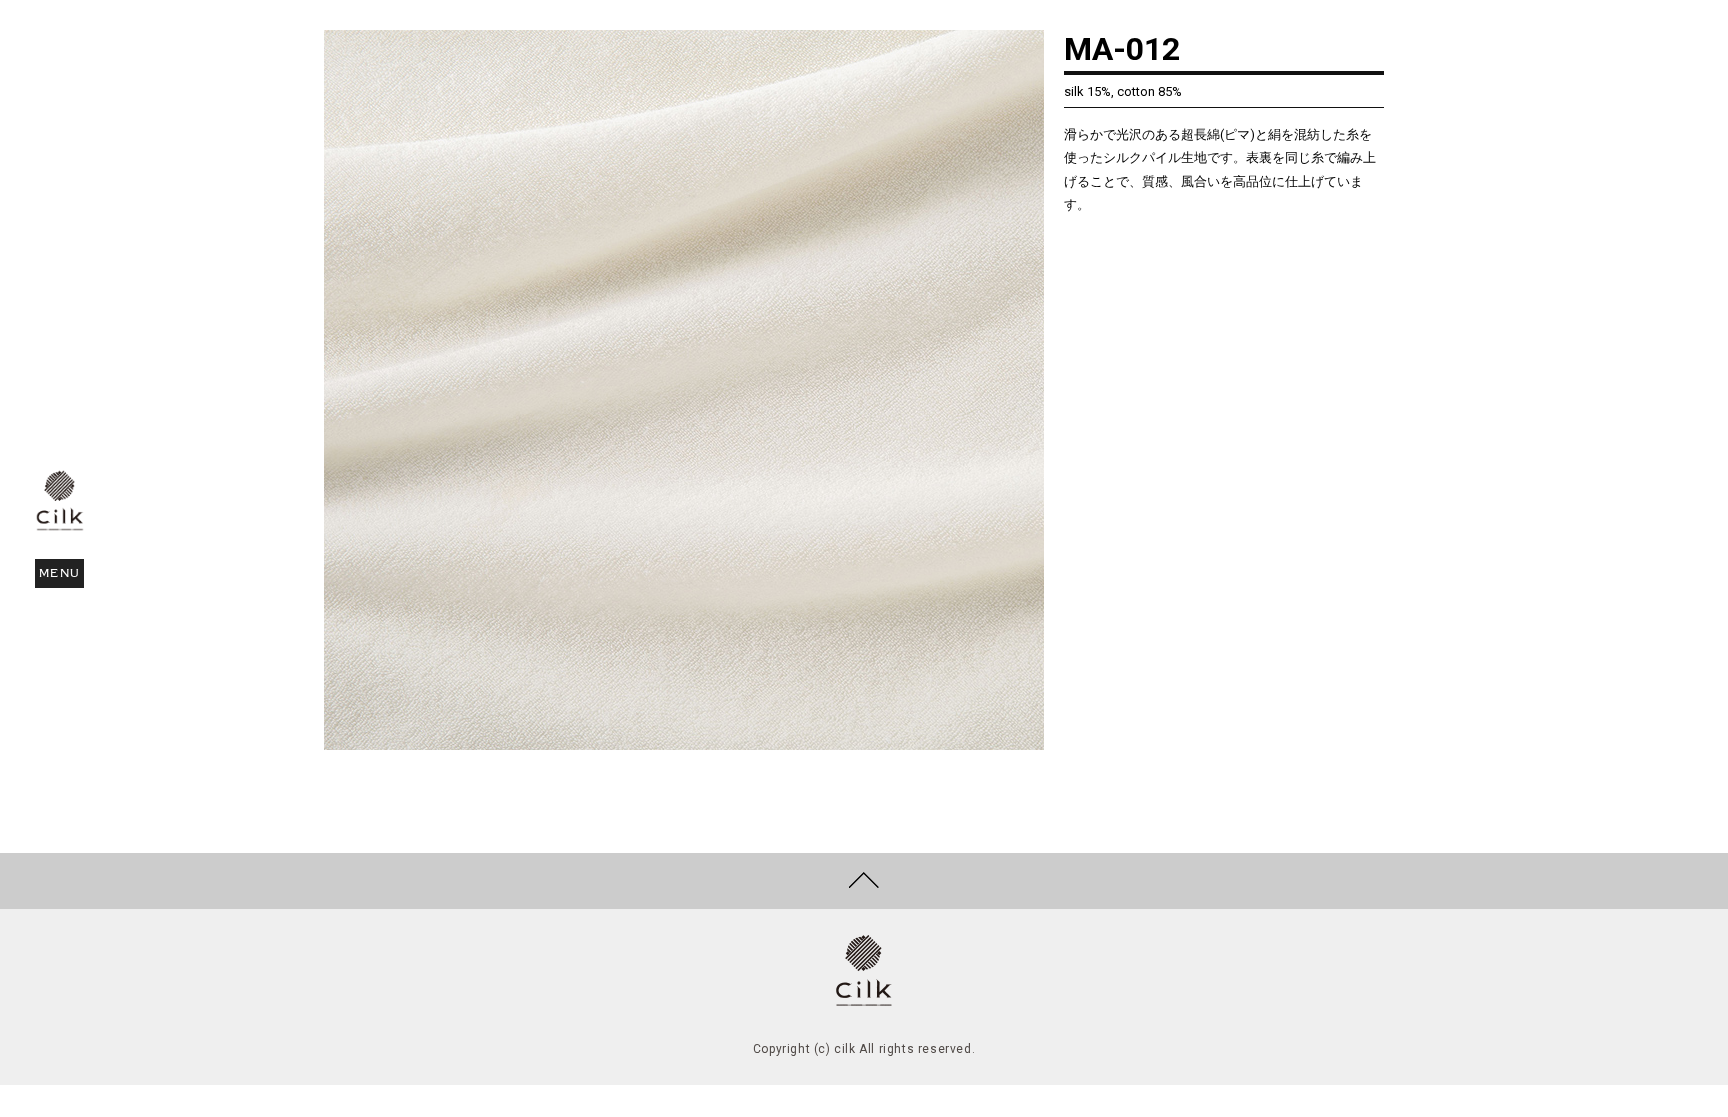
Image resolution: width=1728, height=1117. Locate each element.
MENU (60, 573)
